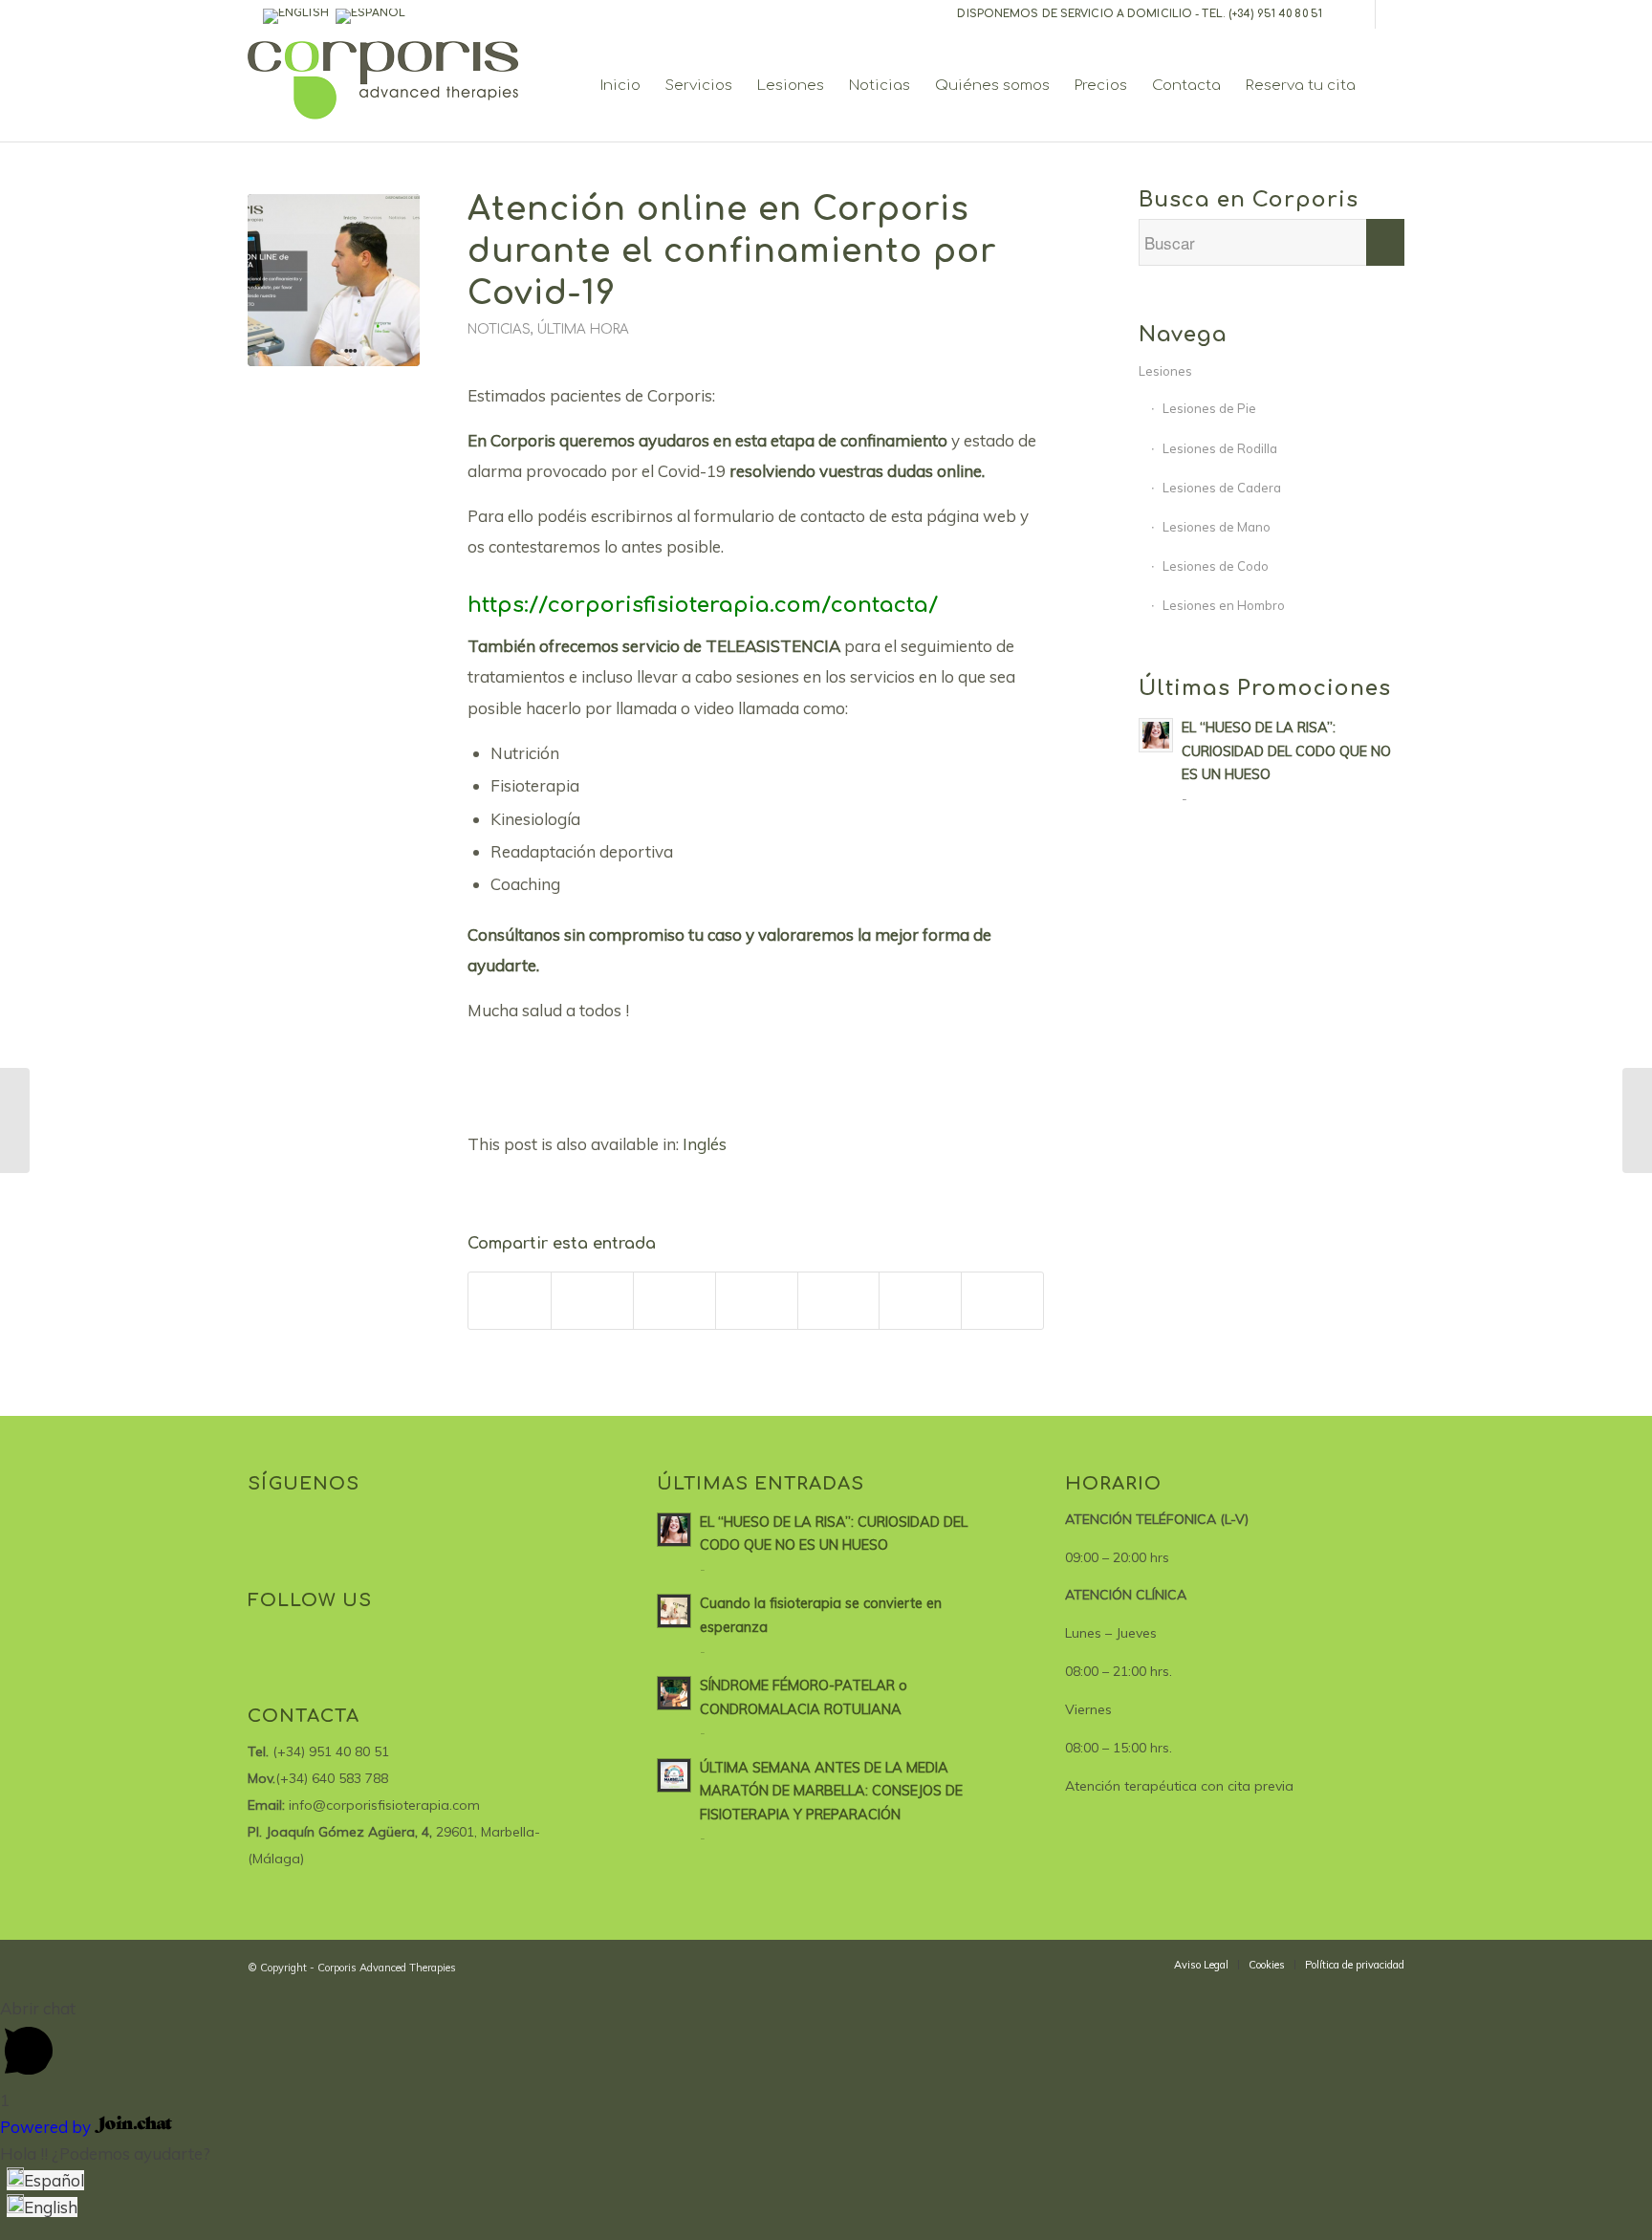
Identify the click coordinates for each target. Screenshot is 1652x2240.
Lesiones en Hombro (1224, 605)
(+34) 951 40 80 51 (1275, 14)
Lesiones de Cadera (1222, 488)
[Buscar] (1386, 86)
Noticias (499, 329)
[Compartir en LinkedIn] (757, 1301)
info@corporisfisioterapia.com (384, 1805)
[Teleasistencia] (334, 280)
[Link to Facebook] (1361, 14)
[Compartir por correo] (920, 1301)
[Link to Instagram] (1390, 14)
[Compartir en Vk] (839, 1301)
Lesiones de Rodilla (1220, 448)
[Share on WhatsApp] (674, 1301)
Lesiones (1165, 371)
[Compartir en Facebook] (510, 1301)
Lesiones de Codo (1216, 566)
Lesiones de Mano (1217, 527)
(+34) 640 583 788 (332, 1778)
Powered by (47, 2127)
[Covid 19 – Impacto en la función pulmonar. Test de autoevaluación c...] (15, 1120)
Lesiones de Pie (1209, 408)
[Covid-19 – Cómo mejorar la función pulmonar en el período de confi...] (1637, 1120)
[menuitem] (620, 86)
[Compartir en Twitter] (592, 1301)
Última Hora (583, 329)
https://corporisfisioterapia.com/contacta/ (703, 605)
